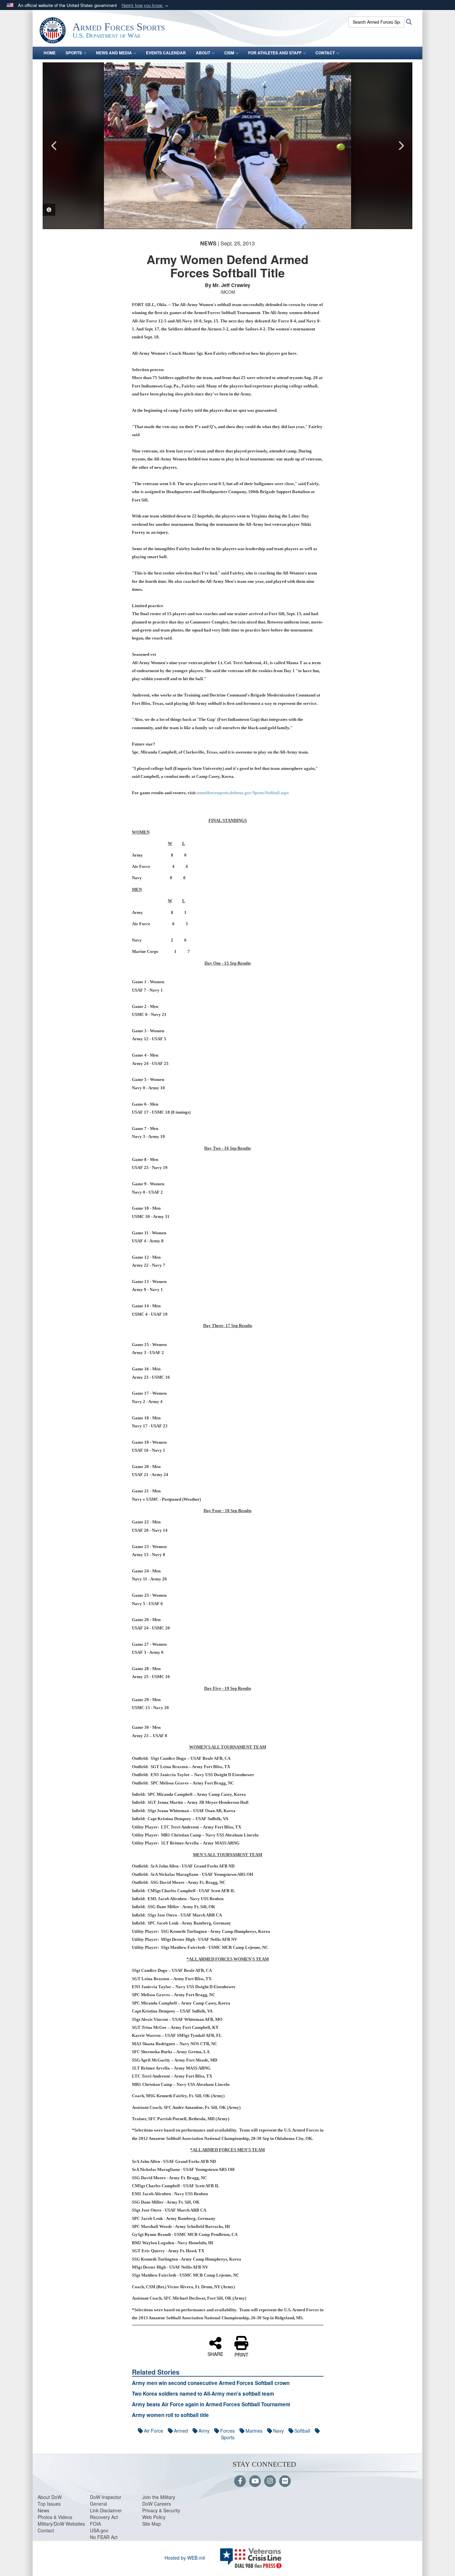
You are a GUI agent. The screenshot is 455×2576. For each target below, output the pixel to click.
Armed (181, 2431)
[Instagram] (270, 2481)
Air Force (154, 2431)
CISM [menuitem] (229, 53)
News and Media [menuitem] (114, 53)
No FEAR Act (104, 2537)
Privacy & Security (161, 2510)
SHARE (215, 2354)
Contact (46, 2530)
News (43, 2510)
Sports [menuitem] (74, 53)
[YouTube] (255, 2481)
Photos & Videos (55, 2517)
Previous (54, 146)
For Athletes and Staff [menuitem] (275, 53)
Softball (302, 2431)
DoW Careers (157, 2504)
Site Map (152, 2524)
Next (401, 146)
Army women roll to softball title (170, 2415)
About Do (47, 2497)
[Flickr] (285, 2481)
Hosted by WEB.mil (185, 2558)
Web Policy (154, 2517)
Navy (278, 2431)
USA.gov (99, 2530)
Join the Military (159, 2497)
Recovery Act (104, 2517)
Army (204, 2431)
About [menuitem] (203, 53)
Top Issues (49, 2504)
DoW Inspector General (106, 2500)
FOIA (95, 2524)
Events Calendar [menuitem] (166, 53)
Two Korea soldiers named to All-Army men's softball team (203, 2394)
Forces (227, 2431)
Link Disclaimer (106, 2510)
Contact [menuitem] (325, 53)
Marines (254, 2431)
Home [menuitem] (50, 53)
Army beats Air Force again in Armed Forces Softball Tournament (211, 2404)
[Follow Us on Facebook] (240, 2481)
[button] (146, 6)
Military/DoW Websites (61, 2524)
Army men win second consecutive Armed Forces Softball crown (211, 2383)
